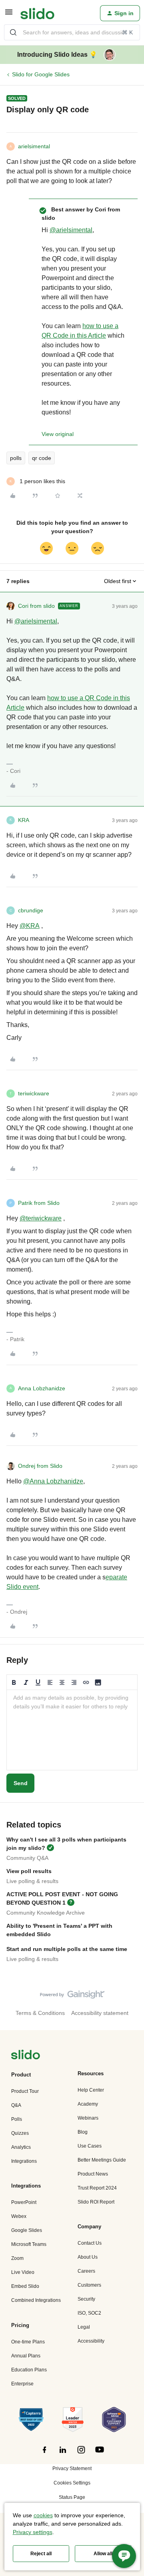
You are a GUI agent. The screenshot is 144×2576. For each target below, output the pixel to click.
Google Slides (27, 2230)
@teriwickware (41, 1218)
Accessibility (91, 2341)
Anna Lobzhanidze (42, 1388)
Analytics (21, 2147)
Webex (19, 2216)
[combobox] (72, 32)
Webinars (88, 2118)
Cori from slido (36, 606)
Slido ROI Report (96, 2202)
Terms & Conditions (40, 2013)
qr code (42, 458)
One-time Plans (28, 2342)
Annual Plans (26, 2356)
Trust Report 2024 (97, 2188)
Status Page (72, 2497)
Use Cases (90, 2146)
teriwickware (34, 1093)
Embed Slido (25, 2286)
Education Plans (29, 2370)
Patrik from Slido (39, 1203)
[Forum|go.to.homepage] (37, 13)
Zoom (17, 2258)
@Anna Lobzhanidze (53, 1481)
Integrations (24, 2161)
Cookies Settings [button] (72, 2483)
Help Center (91, 2090)
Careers (86, 2271)
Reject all (41, 2554)
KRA (24, 820)
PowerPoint (24, 2202)
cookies (43, 2515)
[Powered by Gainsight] (72, 1997)
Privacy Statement (72, 2469)
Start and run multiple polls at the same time (67, 1949)
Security (86, 2299)
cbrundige (31, 910)
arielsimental (34, 146)
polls (16, 458)
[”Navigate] (26, 2056)
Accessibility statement (100, 2013)
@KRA (30, 926)
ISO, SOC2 (89, 2313)
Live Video (23, 2272)
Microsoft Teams (29, 2244)
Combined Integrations (36, 2300)
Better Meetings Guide (102, 2160)
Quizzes (20, 2133)
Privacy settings (33, 2532)
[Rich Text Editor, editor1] (72, 1730)
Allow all (103, 2554)
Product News (93, 2174)
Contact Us (90, 2243)
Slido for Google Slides (41, 74)
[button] (9, 15)
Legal (84, 2327)
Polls (17, 2119)
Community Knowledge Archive (46, 1913)
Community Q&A (27, 1858)
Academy (88, 2104)
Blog (83, 2132)
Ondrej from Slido (40, 1466)
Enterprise (22, 2384)
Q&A (16, 2105)
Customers (89, 2285)
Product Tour (25, 2091)
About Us (88, 2257)
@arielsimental (71, 230)
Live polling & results (32, 1881)
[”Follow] (44, 2454)
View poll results (29, 1871)
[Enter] (13, 32)
